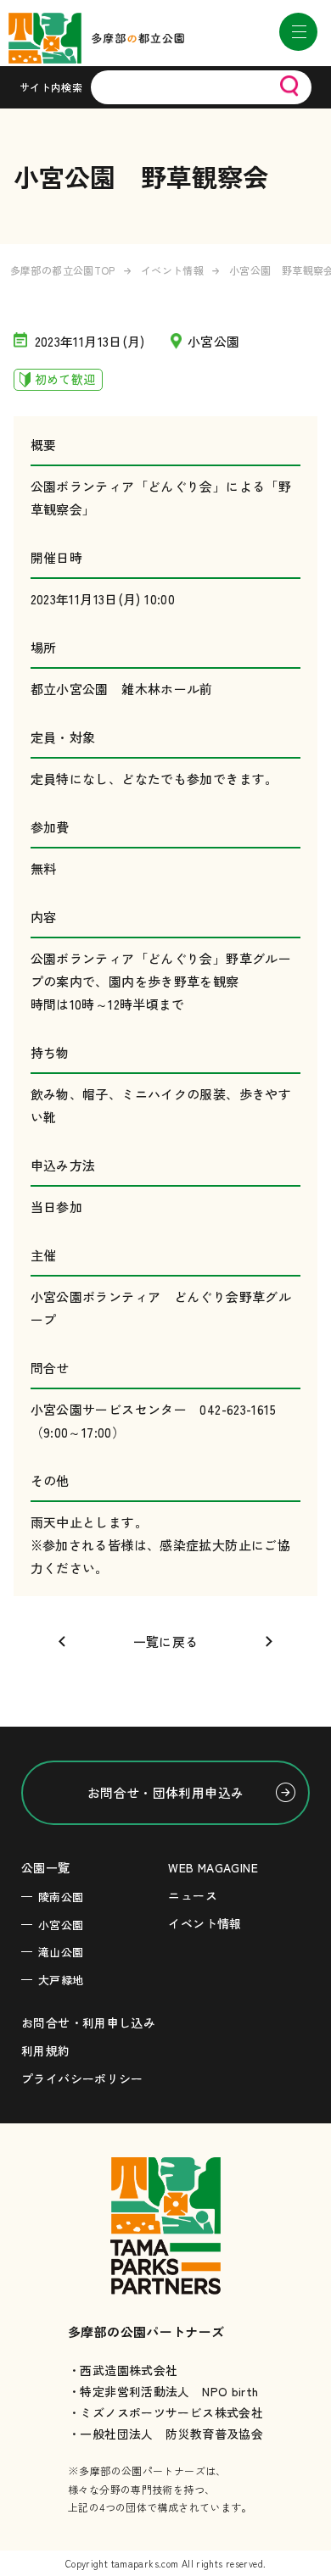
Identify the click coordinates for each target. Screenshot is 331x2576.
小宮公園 (61, 1925)
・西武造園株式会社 (123, 2370)
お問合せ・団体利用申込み (166, 1792)
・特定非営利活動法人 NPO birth (163, 2391)
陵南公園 (61, 1897)
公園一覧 (46, 1867)
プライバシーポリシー (82, 2078)
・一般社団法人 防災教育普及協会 (165, 2434)
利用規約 (46, 2050)
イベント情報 (172, 270)
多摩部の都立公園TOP (63, 270)
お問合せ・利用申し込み (88, 2022)
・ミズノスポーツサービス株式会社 (165, 2412)
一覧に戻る (166, 1641)
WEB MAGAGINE (213, 1867)
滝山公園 (61, 1952)
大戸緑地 (61, 1980)
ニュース (193, 1895)
